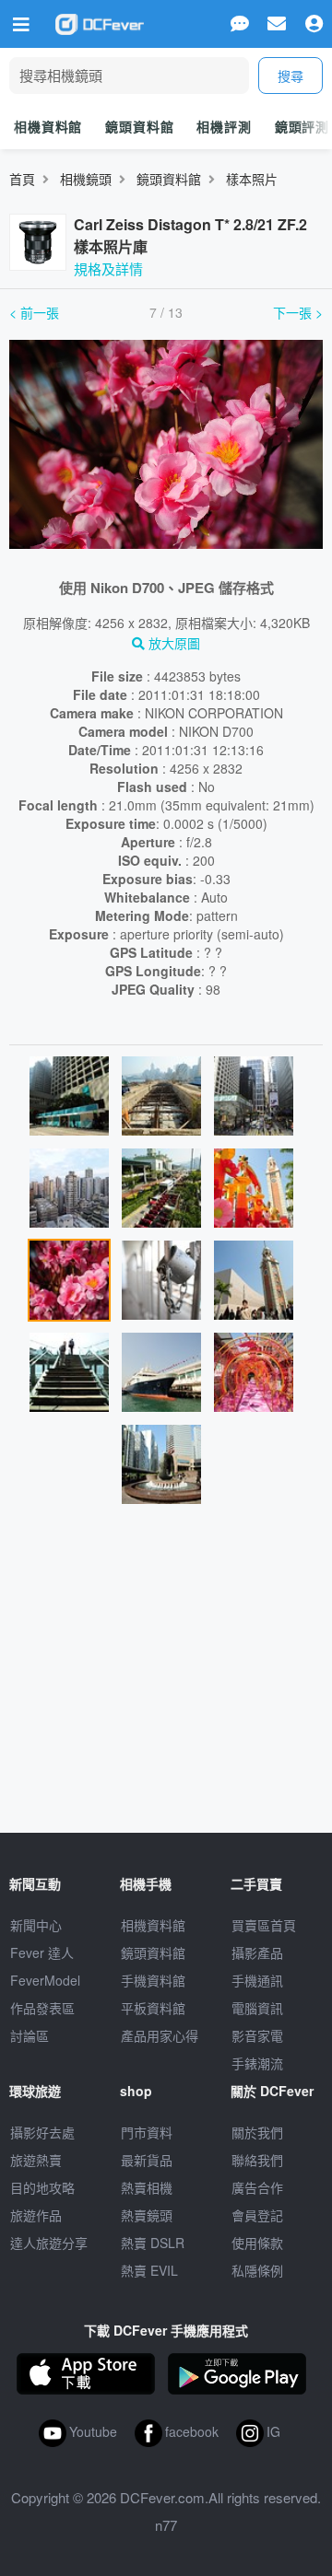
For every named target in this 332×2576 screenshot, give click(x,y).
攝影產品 (257, 1952)
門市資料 (147, 2132)
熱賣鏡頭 (147, 2215)
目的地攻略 (42, 2187)
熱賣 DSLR (153, 2243)
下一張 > (298, 312)
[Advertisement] (166, 1676)
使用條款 (257, 2243)
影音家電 (257, 2035)
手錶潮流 (257, 2063)
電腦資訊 (257, 2008)
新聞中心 (36, 1925)
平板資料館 (153, 2008)
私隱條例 (257, 2270)
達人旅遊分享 (49, 2243)
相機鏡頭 (86, 179)
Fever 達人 (42, 1952)
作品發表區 (42, 2008)
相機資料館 (48, 126)
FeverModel (45, 1980)
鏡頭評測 (302, 126)
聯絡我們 (257, 2160)
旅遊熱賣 (36, 2160)
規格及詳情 (108, 268)
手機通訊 (257, 1980)
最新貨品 (147, 2160)
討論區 (30, 2035)
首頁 (22, 179)
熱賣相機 (147, 2187)
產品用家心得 (160, 2035)
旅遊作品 (36, 2215)
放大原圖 (172, 643)
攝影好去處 (42, 2132)
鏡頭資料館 (139, 126)
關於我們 (257, 2132)
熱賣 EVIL (149, 2270)
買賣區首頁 (264, 1925)
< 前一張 (34, 312)
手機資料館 (153, 1980)
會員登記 (257, 2215)
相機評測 (224, 126)
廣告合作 (257, 2187)
